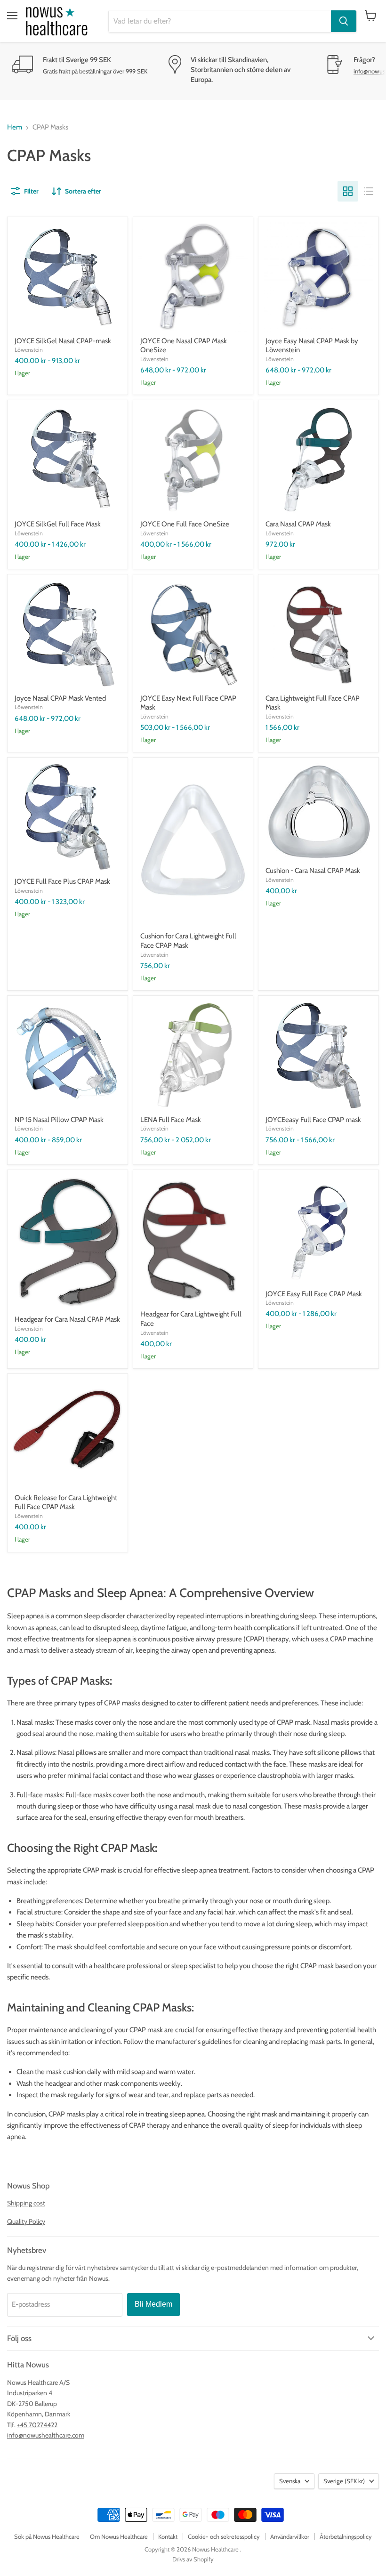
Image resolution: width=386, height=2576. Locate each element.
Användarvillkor (290, 2536)
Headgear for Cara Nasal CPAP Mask (67, 1319)
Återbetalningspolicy (346, 2536)
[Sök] (344, 21)
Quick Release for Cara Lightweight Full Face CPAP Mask (66, 1502)
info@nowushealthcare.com (46, 2435)
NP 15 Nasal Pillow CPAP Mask (59, 1120)
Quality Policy (26, 2221)
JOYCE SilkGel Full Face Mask (58, 524)
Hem (15, 127)
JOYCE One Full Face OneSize (185, 524)
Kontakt (168, 2536)
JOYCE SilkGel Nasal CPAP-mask (63, 341)
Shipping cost (26, 2203)
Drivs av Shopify (193, 2559)
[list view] (369, 191)
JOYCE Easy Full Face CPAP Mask (314, 1294)
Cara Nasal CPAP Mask (298, 524)
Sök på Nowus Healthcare (47, 2536)
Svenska (290, 2481)
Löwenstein (29, 350)
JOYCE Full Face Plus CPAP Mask (62, 881)
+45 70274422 (37, 2425)
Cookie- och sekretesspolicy (224, 2536)
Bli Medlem (153, 2304)
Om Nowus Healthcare (119, 2536)
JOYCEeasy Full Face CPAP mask (313, 1120)
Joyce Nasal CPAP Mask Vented (60, 698)
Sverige (344, 2481)
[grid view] (348, 191)
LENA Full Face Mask (171, 1120)
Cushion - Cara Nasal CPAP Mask (313, 871)
